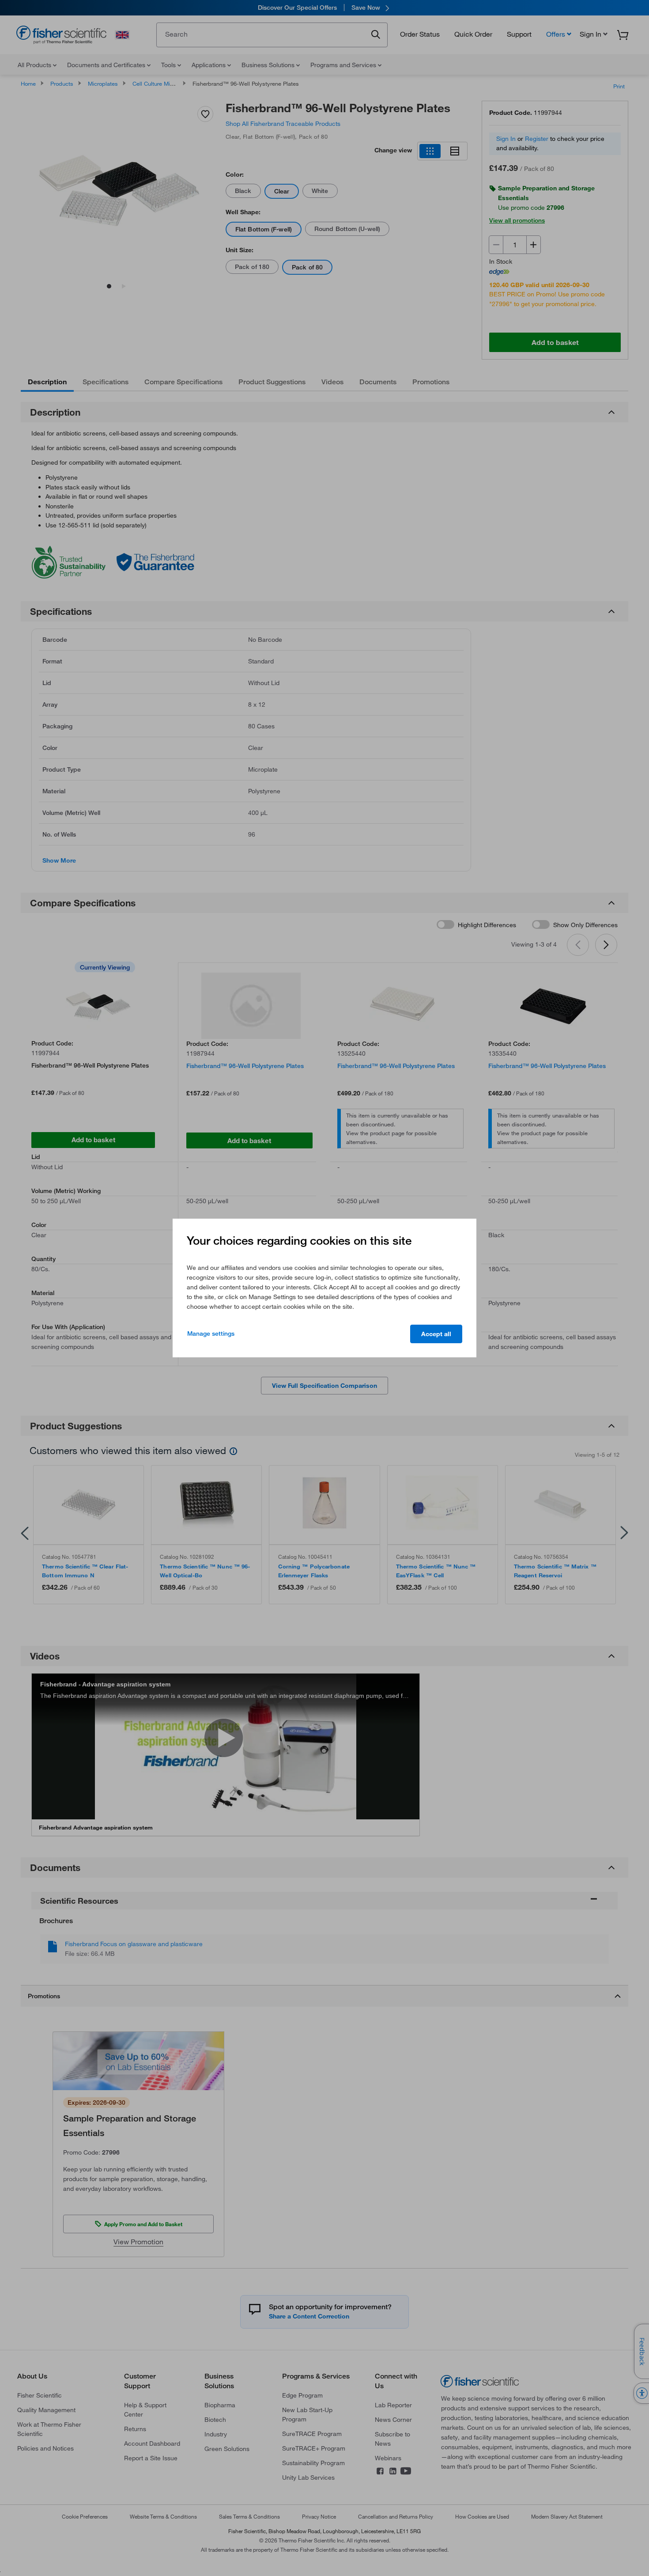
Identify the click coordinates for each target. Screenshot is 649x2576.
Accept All (436, 1334)
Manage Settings (211, 1333)
